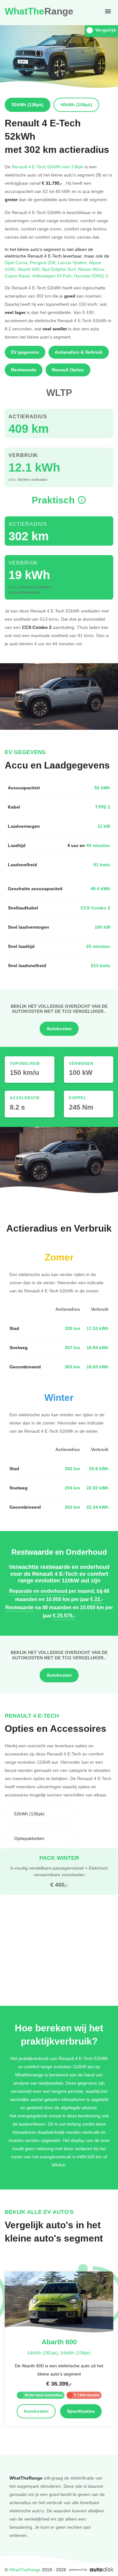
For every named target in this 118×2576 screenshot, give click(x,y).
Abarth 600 (30, 269)
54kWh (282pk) (43, 2353)
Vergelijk (106, 30)
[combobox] (40, 1814)
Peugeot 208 (44, 262)
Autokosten (59, 1029)
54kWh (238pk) (76, 2353)
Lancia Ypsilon (73, 262)
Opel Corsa (17, 262)
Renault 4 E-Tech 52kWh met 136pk (48, 167)
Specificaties (81, 2411)
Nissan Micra (92, 269)
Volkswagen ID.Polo (53, 276)
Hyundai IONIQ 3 (92, 276)
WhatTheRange (25, 2570)
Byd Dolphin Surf (60, 269)
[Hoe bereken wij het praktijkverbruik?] (82, 500)
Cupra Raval (18, 276)
